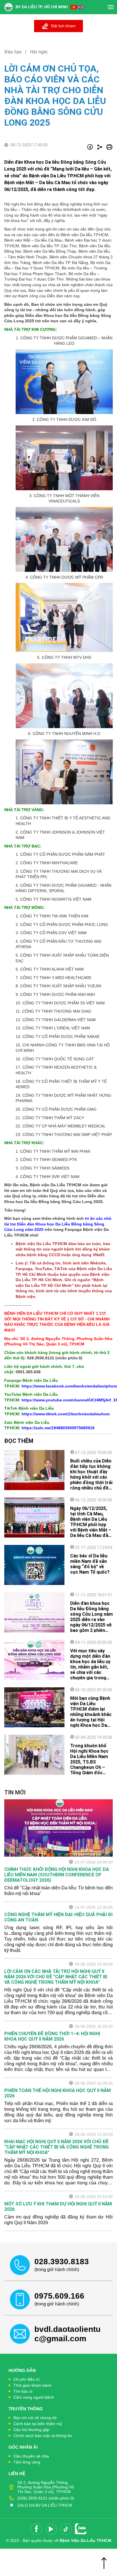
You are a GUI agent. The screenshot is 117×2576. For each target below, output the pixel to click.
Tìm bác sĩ (23, 2391)
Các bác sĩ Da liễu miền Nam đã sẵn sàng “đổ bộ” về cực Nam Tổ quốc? (90, 1564)
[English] (81, 7)
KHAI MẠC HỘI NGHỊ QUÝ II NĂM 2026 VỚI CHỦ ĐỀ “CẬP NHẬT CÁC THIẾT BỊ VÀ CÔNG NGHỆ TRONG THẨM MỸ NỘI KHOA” (57, 2147)
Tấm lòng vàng (27, 2462)
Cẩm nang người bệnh (34, 2397)
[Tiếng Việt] (74, 7)
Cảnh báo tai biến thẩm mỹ (38, 2424)
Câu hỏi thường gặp (31, 2430)
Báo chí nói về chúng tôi (35, 2418)
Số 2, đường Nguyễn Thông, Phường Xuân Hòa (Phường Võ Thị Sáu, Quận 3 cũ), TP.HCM (46, 2487)
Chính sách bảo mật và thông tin (43, 2436)
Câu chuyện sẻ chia (31, 2456)
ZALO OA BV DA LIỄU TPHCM (45, 2505)
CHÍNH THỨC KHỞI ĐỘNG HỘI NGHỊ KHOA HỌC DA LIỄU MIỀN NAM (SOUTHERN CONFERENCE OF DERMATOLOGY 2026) (57, 1875)
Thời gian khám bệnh (33, 2385)
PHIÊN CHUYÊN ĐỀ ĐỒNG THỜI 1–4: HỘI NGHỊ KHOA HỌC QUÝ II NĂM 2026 (52, 2036)
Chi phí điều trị (26, 2379)
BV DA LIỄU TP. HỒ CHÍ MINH (42, 7)
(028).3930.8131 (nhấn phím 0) (46, 2498)
